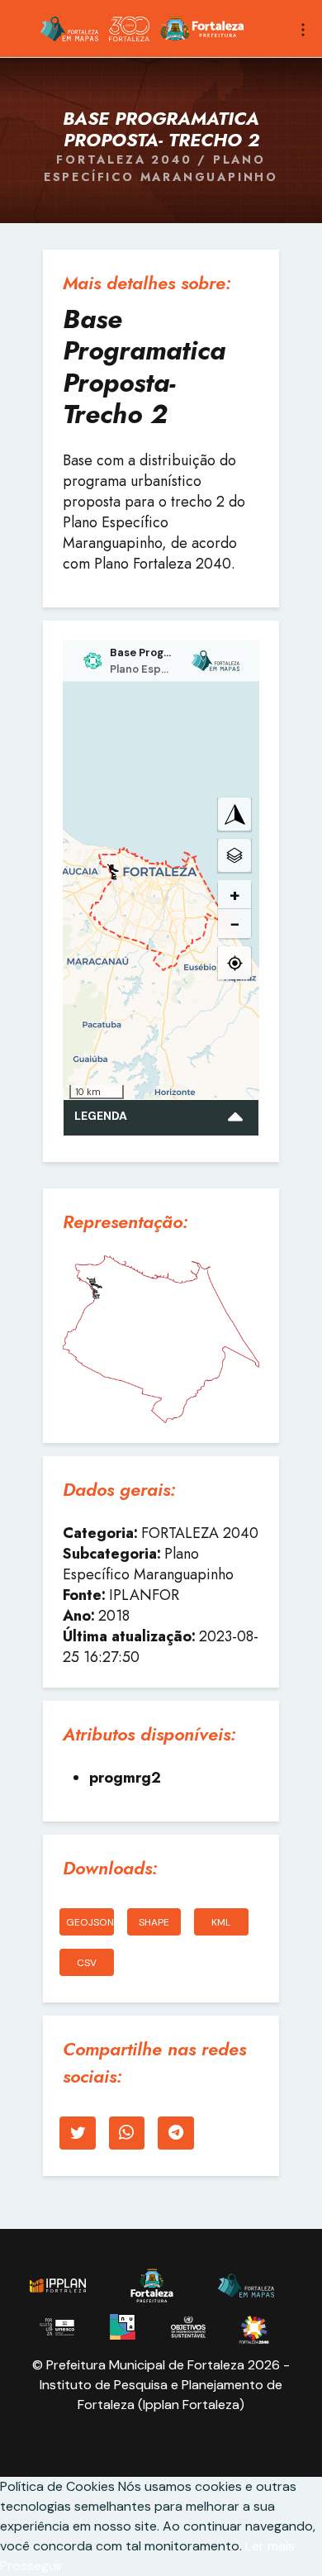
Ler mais (270, 2546)
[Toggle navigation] (303, 28)
